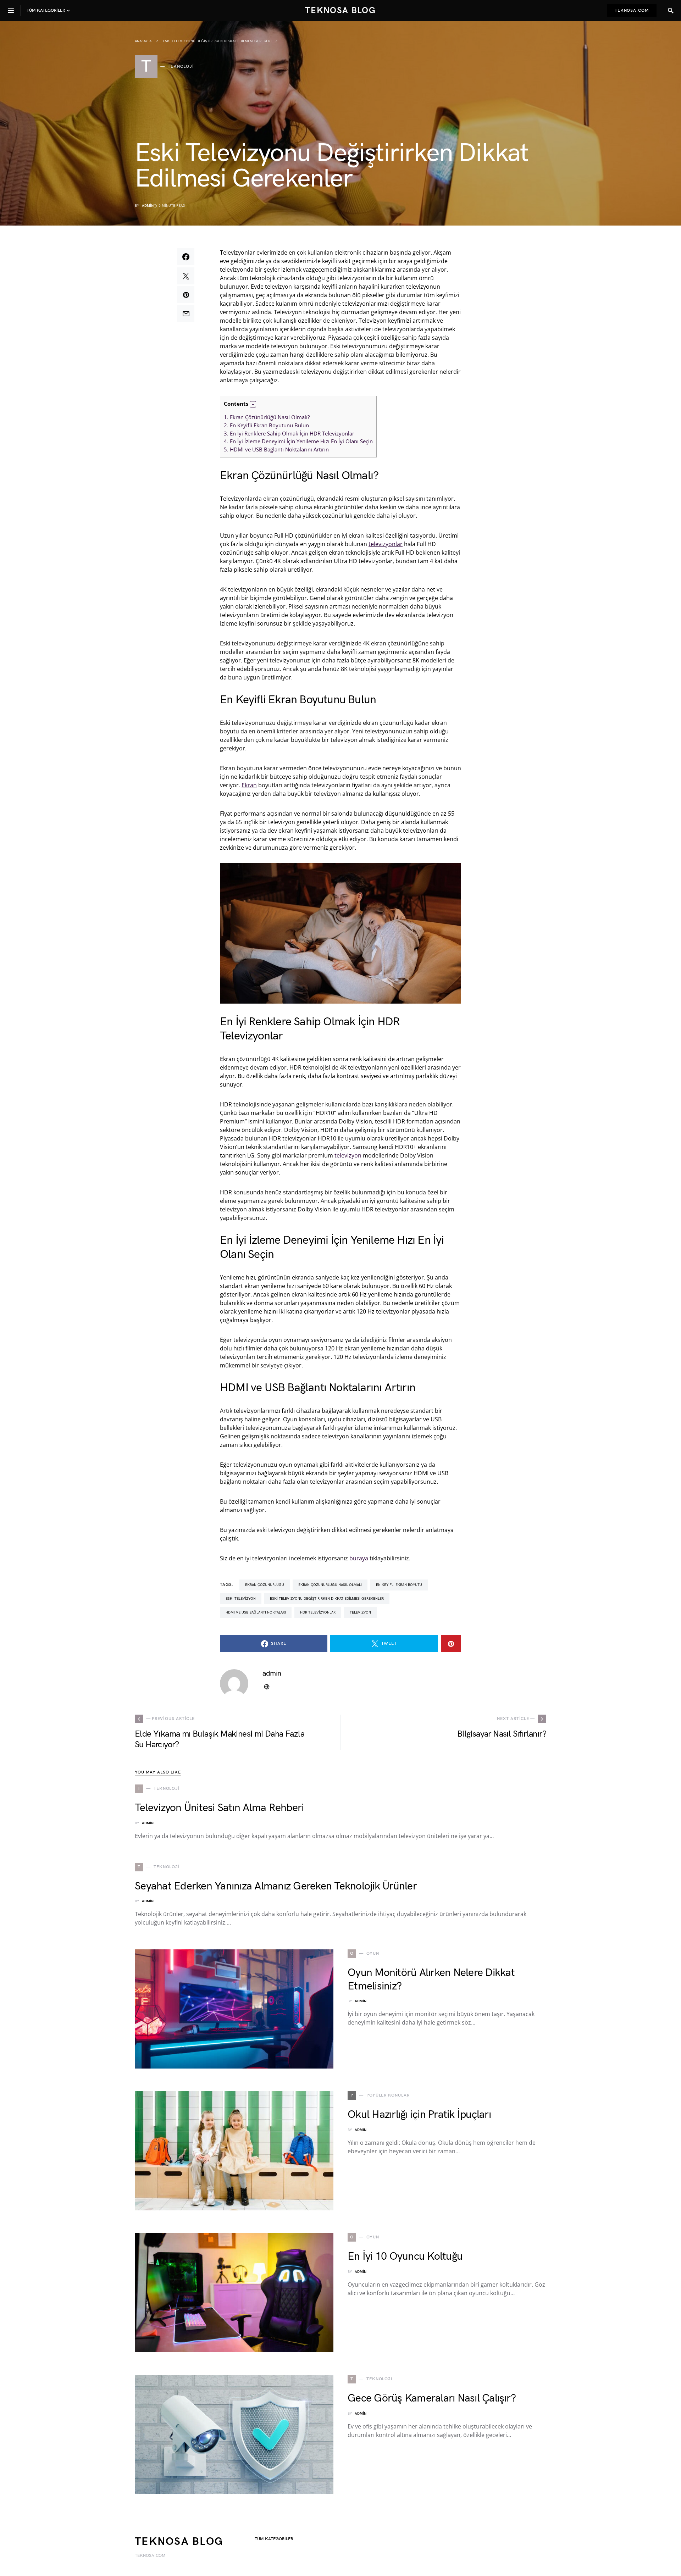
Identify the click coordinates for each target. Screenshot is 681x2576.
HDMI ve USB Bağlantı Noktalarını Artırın (276, 449)
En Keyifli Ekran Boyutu (399, 1585)
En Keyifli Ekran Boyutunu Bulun (266, 425)
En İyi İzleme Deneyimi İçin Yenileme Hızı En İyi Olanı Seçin (298, 441)
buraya (359, 1558)
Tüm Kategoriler (274, 2539)
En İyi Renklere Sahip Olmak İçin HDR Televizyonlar (289, 433)
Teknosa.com (632, 10)
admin (148, 206)
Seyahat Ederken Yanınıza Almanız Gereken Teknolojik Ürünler (276, 1886)
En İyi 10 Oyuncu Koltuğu (405, 2256)
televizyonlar (386, 544)
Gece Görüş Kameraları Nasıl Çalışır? (432, 2398)
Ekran (249, 785)
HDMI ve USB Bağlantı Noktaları (256, 1612)
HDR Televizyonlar (318, 1612)
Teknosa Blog (340, 10)
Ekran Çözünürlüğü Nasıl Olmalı (330, 1585)
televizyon (348, 1155)
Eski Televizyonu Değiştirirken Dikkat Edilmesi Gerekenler (327, 1599)
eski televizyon (241, 1599)
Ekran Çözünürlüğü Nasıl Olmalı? (267, 417)
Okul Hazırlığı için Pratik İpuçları (419, 2115)
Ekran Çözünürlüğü (265, 1585)
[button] (253, 404)
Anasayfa (143, 41)
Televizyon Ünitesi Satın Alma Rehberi (219, 1808)
